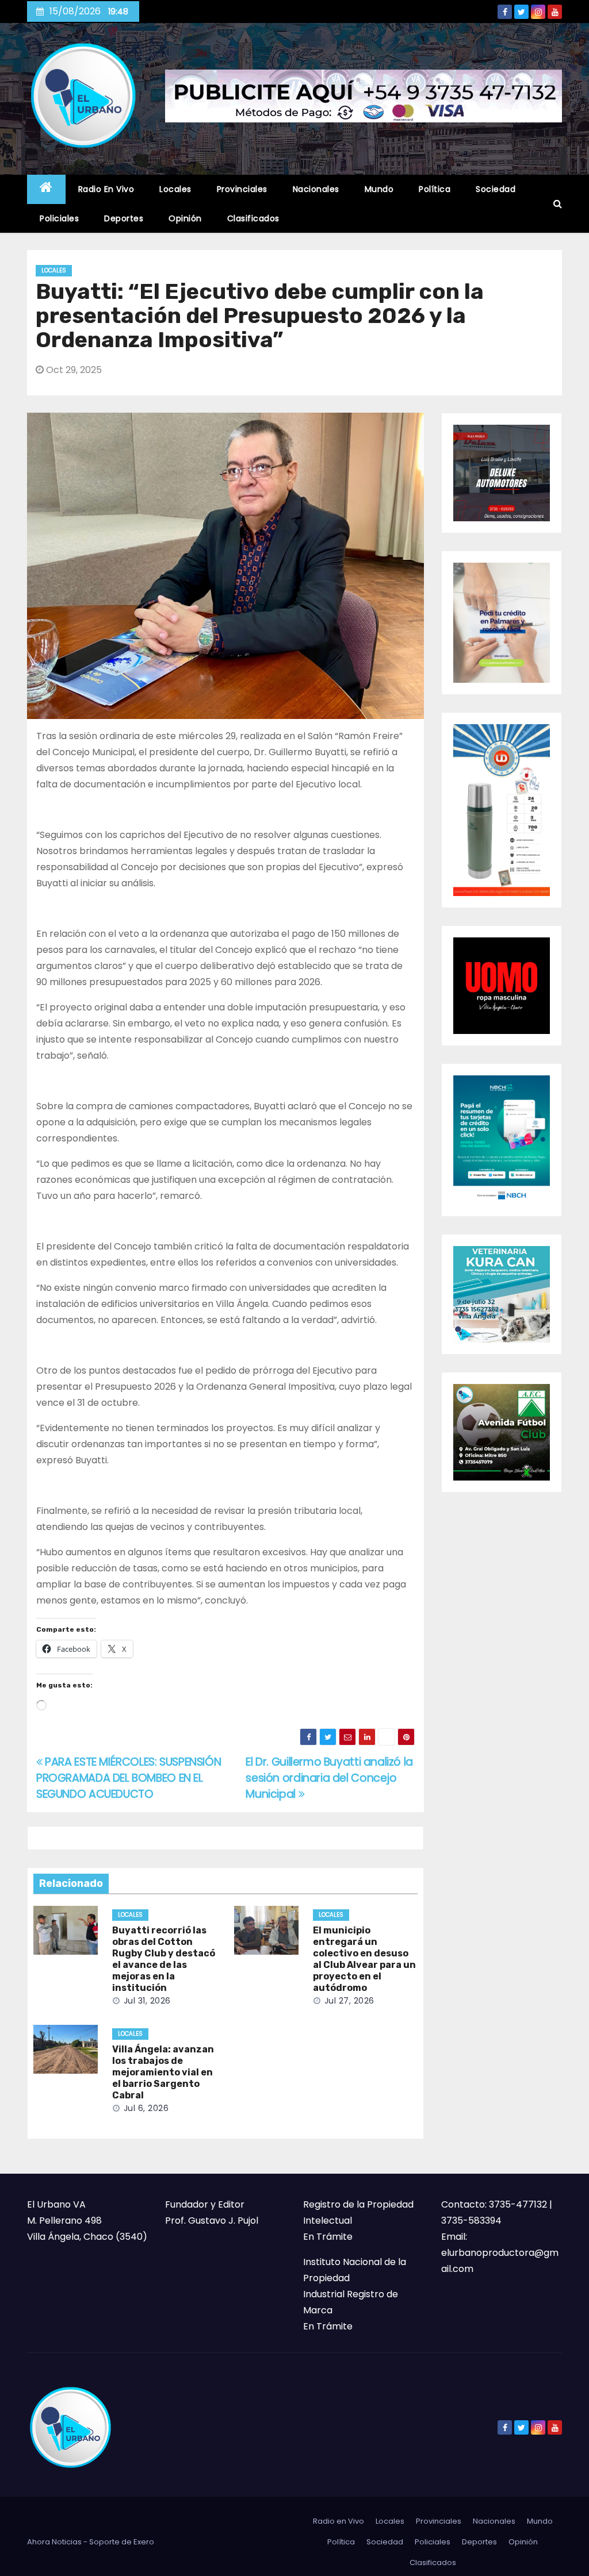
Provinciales (242, 189)
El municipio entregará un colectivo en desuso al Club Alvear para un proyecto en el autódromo (364, 1959)
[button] (558, 204)
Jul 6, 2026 (146, 2108)
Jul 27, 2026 (349, 2001)
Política (435, 189)
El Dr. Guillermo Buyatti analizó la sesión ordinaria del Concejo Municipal (329, 1778)
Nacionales (316, 189)
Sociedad (496, 189)
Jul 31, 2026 (147, 2001)
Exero (144, 2542)
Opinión (185, 218)
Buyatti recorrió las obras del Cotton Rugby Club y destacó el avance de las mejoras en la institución (164, 1959)
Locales (175, 189)
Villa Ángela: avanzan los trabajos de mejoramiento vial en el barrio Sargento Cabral (163, 2072)
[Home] (46, 189)
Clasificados (253, 218)
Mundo (379, 189)
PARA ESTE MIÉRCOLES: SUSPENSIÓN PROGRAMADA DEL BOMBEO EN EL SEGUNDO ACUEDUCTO (129, 1778)
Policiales (59, 218)
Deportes (124, 218)
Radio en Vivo (106, 189)
